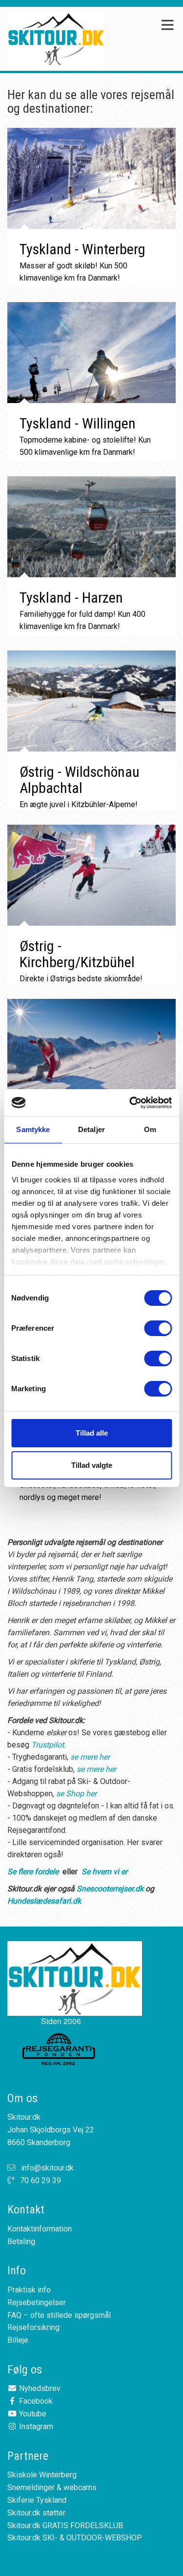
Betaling (21, 2241)
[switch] (158, 1328)
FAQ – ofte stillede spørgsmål (59, 2315)
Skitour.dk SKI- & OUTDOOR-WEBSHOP (75, 2538)
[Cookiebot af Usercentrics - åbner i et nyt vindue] (130, 1103)
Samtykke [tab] (33, 1129)
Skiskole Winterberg (42, 2475)
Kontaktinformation (40, 2229)
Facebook (35, 2401)
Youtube (32, 2414)
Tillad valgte (92, 1465)
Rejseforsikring (33, 2327)
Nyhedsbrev (39, 2388)
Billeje (18, 2340)
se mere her (90, 1757)
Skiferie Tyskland (37, 2500)
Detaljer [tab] (91, 1129)
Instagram (35, 2426)
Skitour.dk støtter (36, 2513)
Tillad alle (92, 1433)
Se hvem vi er (104, 1872)
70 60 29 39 (41, 2180)
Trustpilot (48, 1745)
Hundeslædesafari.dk (44, 1901)
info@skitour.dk (47, 2168)
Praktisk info (29, 2290)
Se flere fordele (33, 1872)
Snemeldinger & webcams (52, 2487)
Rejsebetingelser (37, 2302)
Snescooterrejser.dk (110, 1889)
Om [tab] (150, 1129)
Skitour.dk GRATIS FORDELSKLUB (65, 2525)
